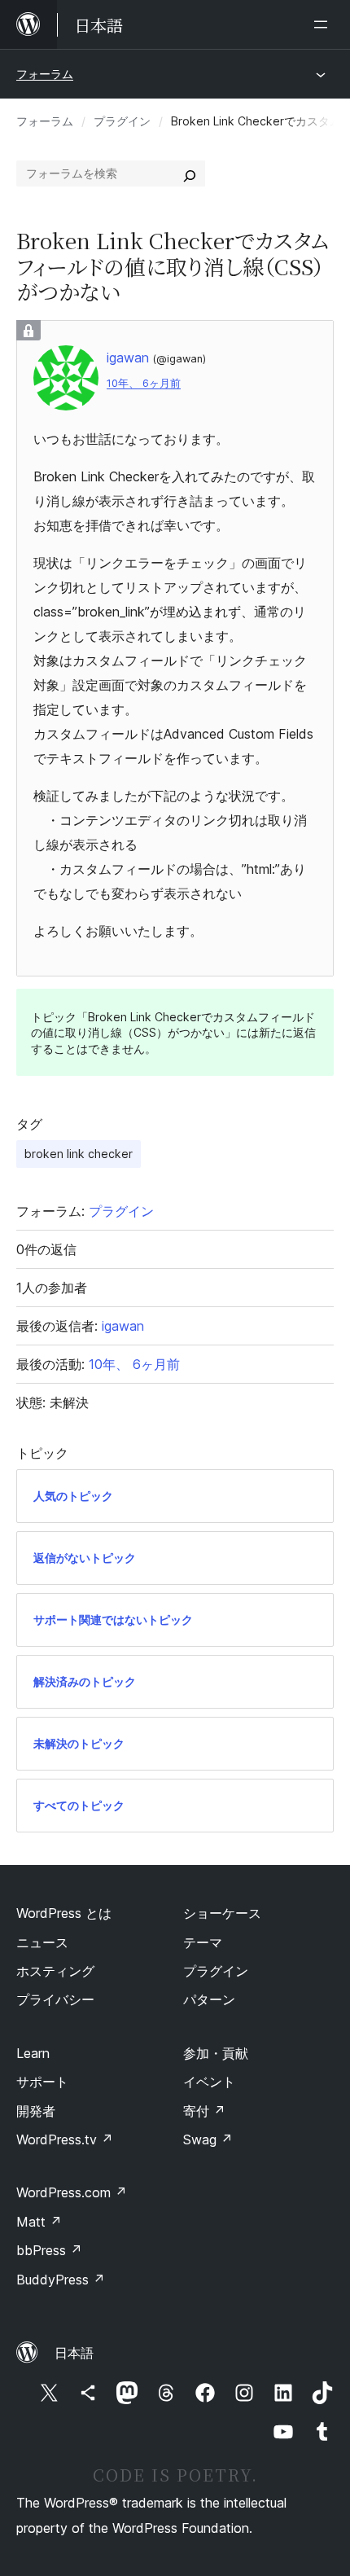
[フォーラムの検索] (190, 173)
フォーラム (45, 74)
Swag (208, 2139)
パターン (209, 1999)
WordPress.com (72, 2192)
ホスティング (55, 1971)
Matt (39, 2222)
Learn (33, 2053)
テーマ (203, 1942)
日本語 (74, 2353)
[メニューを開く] (324, 24)
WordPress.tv (65, 2139)
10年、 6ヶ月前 (144, 383)
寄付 (204, 2111)
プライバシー (55, 1999)
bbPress (49, 2250)
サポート (42, 2082)
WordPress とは (64, 1913)
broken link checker (79, 1154)
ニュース (42, 1942)
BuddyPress (61, 2280)
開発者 (36, 2111)
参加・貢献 (216, 2053)
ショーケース (222, 1913)
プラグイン (122, 121)
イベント (209, 2082)
